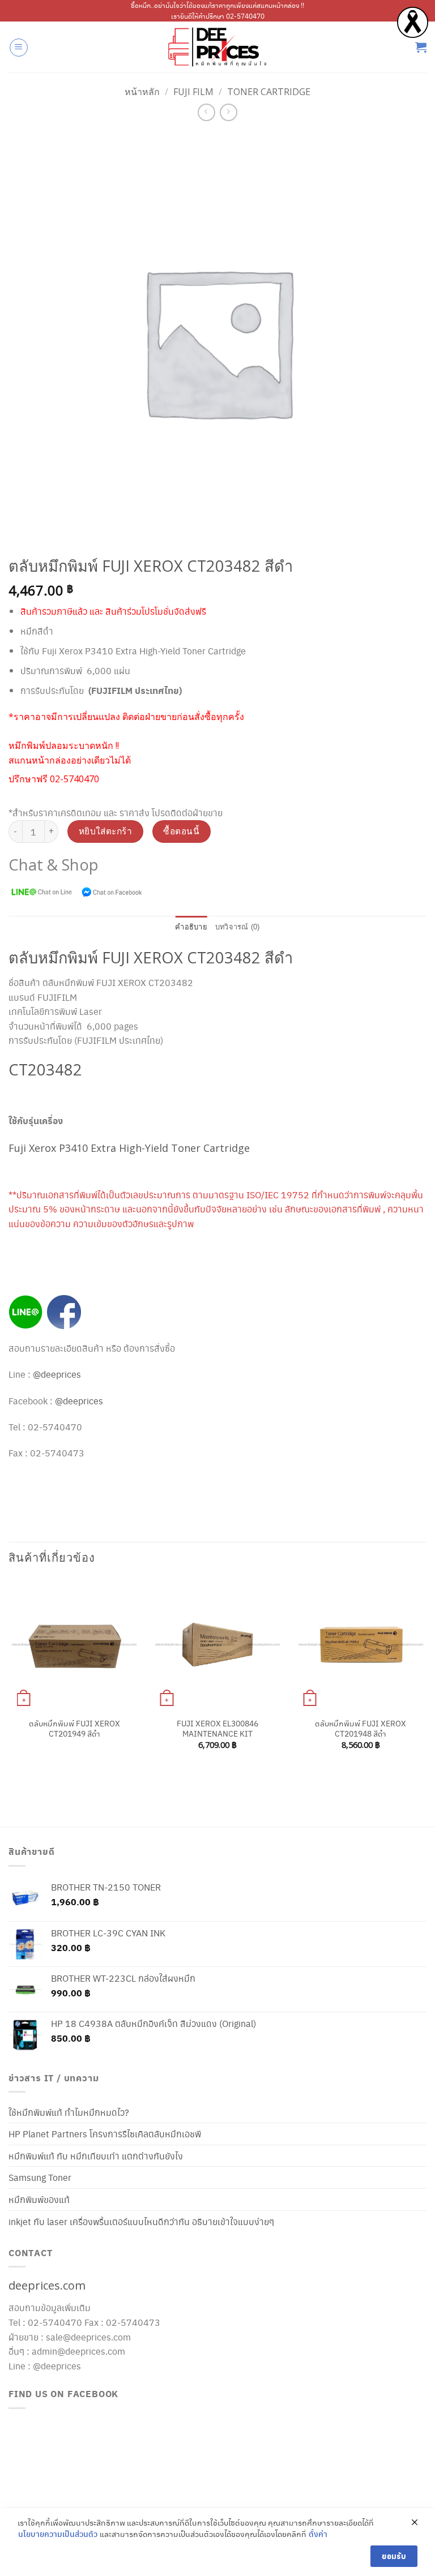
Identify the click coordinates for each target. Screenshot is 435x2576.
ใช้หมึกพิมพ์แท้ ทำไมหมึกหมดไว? (69, 2112)
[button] (19, 48)
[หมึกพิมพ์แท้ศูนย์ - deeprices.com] (217, 47)
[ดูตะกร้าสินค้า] (421, 47)
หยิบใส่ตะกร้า (106, 831)
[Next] (426, 1682)
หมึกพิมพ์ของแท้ (39, 2199)
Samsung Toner (40, 2177)
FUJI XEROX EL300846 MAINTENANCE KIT (217, 1728)
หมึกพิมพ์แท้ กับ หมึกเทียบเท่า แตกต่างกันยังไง (96, 2156)
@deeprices (58, 1374)
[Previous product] (229, 112)
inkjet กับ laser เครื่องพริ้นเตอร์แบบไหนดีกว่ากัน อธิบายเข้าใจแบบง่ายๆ (141, 2221)
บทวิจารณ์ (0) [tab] (238, 927)
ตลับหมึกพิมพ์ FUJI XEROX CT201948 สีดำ (361, 1728)
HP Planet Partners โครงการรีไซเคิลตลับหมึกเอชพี (105, 2134)
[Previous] (9, 1682)
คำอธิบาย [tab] (191, 927)
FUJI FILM (193, 92)
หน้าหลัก (142, 92)
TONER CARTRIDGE (269, 92)
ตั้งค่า (318, 2534)
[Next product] (206, 112)
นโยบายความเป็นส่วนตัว (58, 2534)
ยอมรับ (394, 2556)
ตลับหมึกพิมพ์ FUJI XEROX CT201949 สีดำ (74, 1728)
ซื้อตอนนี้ (181, 831)
